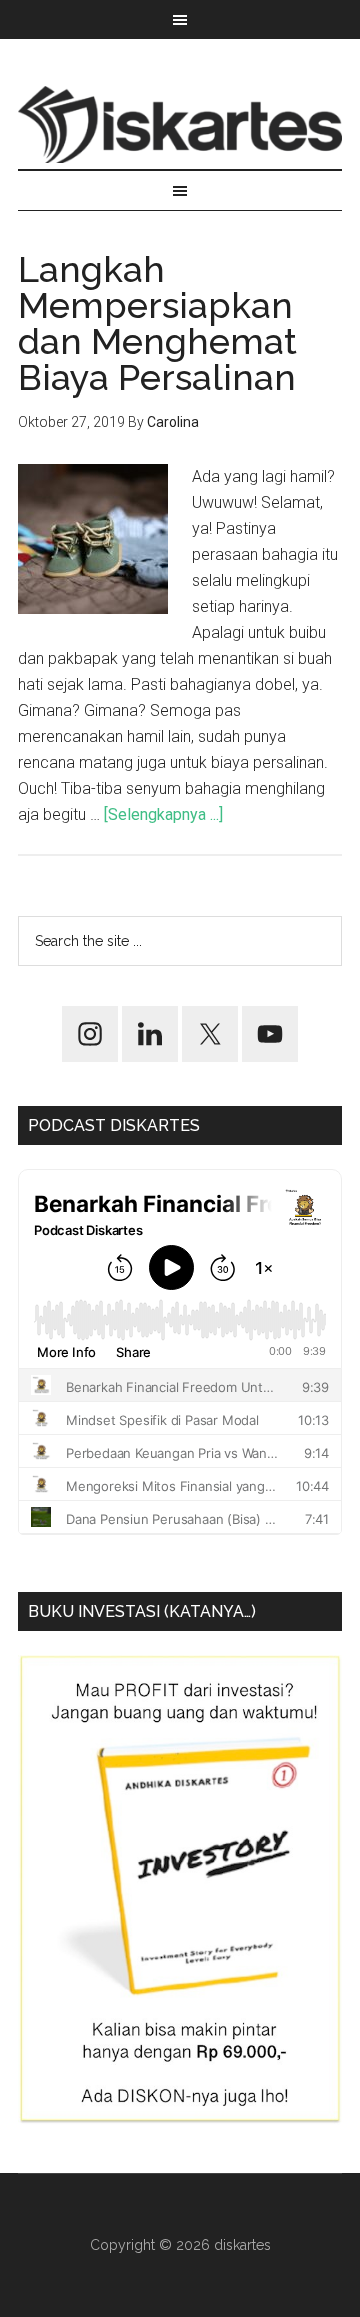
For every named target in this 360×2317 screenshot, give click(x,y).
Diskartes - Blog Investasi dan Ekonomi (180, 124)
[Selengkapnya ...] (163, 814)
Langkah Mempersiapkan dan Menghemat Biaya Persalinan (157, 323)
